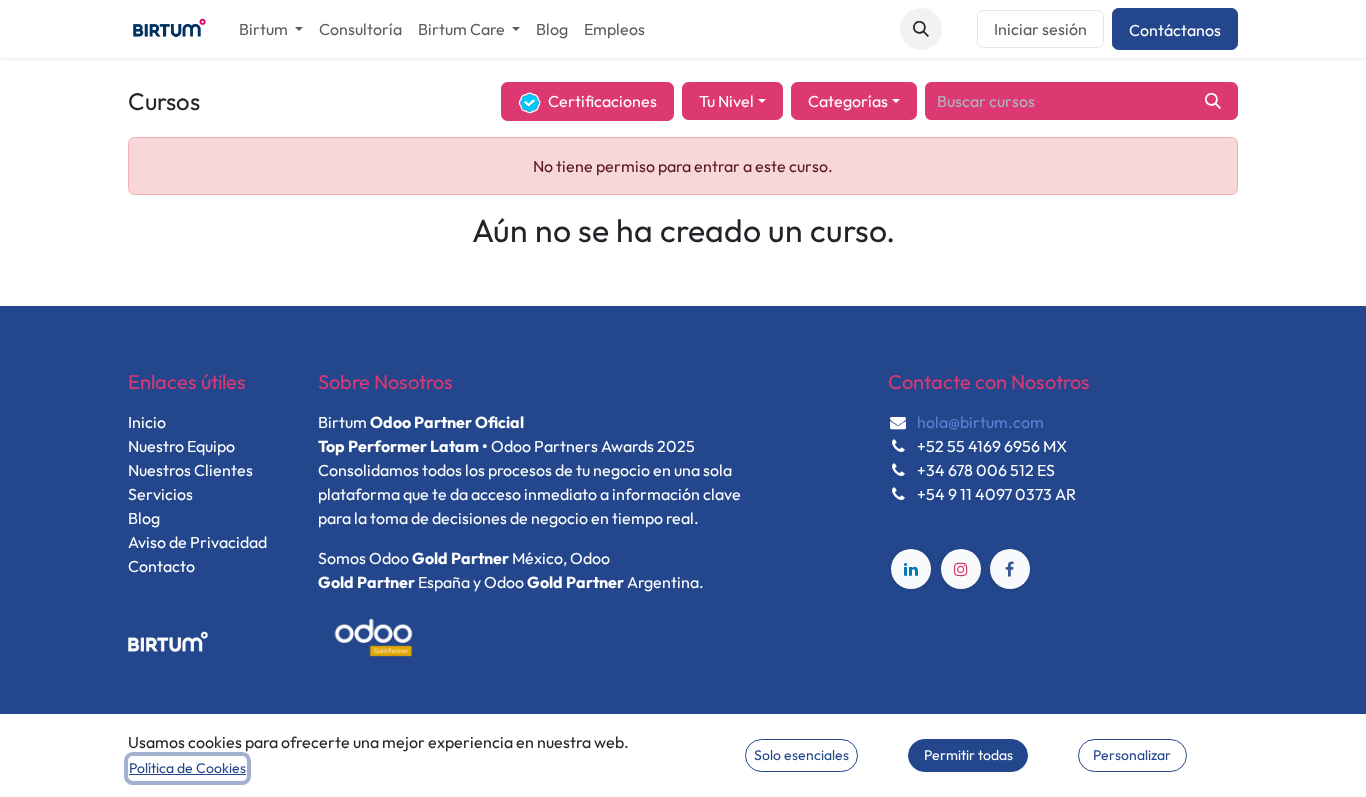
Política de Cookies (187, 768)
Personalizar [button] (1132, 755)
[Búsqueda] (1213, 101)
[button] (921, 29)
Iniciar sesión (1040, 29)
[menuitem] (271, 29)
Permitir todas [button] (968, 755)
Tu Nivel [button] (726, 101)
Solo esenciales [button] (801, 755)
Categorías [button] (848, 101)
